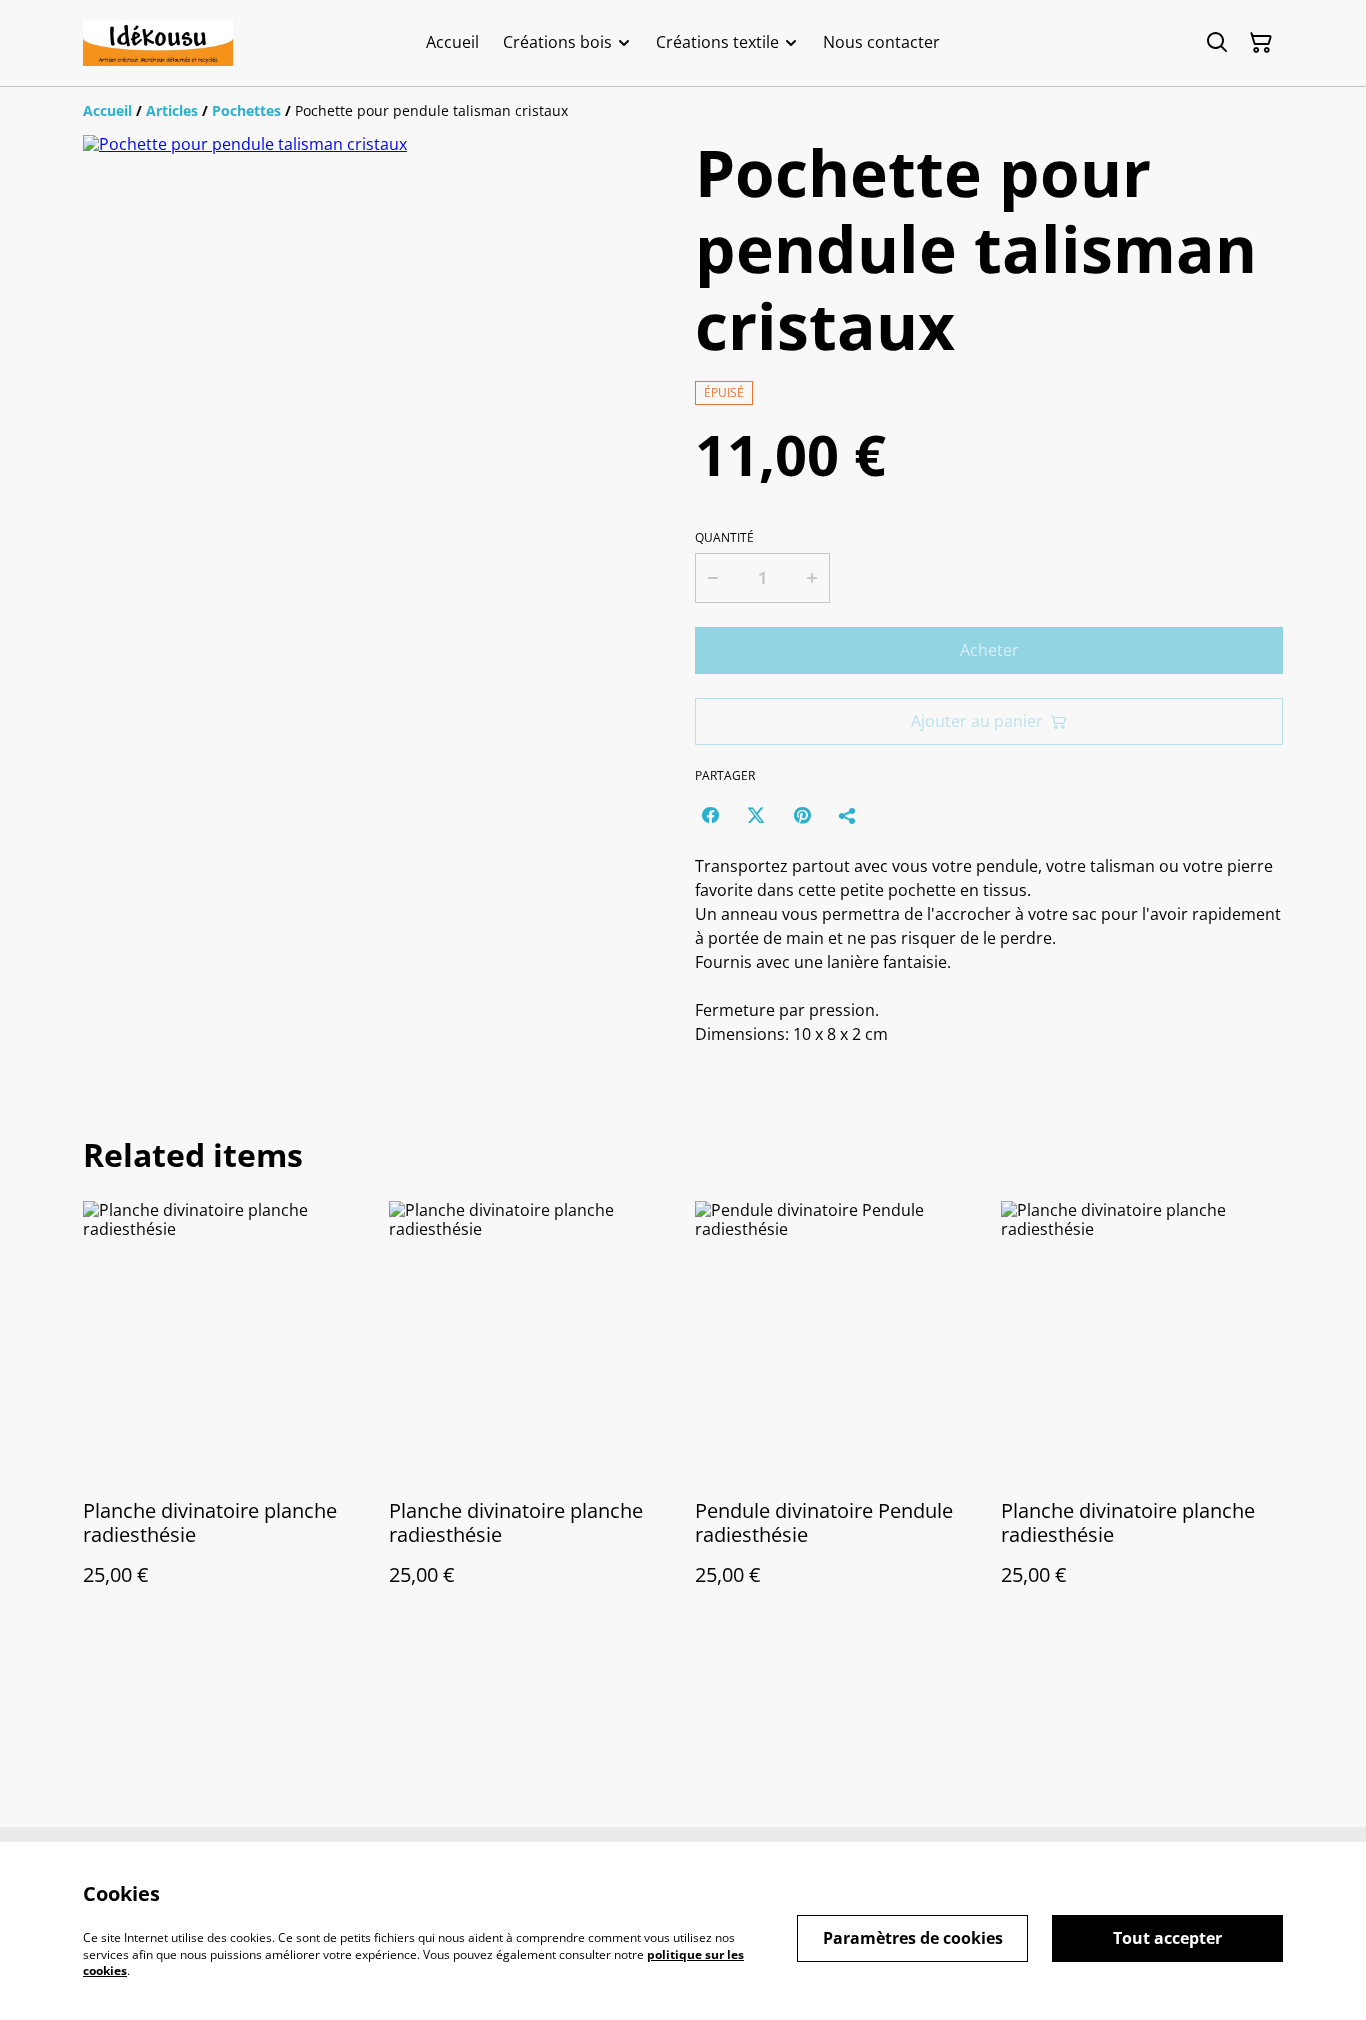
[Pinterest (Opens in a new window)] (802, 815)
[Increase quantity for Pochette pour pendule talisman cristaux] (813, 578)
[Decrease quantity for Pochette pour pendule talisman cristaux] (712, 578)
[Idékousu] (158, 43)
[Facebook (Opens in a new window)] (710, 815)
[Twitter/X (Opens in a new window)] (756, 815)
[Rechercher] (1217, 43)
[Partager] (848, 815)
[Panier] (1261, 43)
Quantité (724, 538)
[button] (125, 781)
